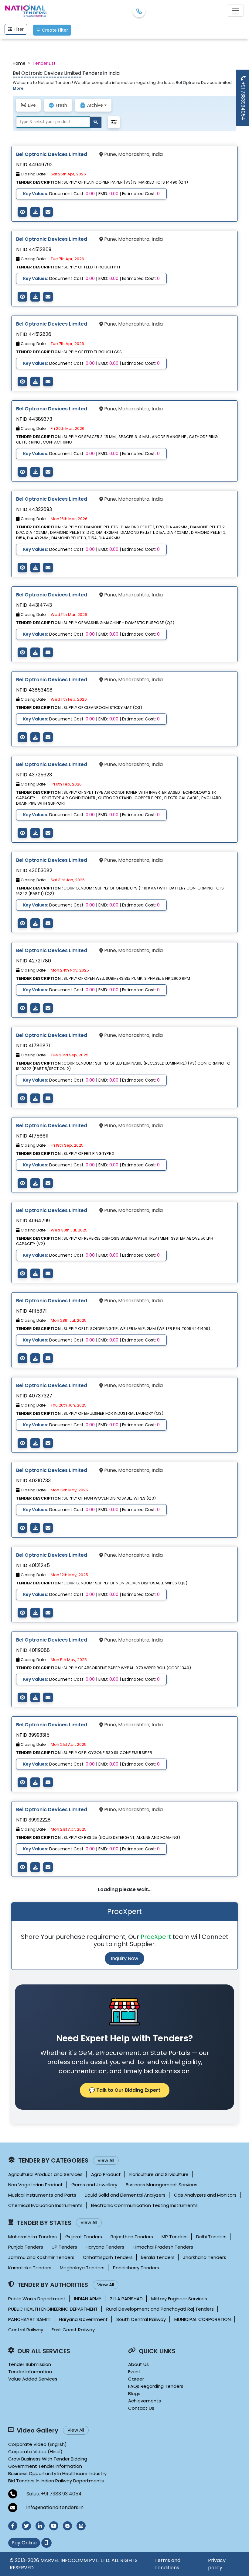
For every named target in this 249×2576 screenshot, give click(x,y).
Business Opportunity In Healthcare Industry (57, 2473)
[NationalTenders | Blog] (67, 2526)
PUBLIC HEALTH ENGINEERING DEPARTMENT (53, 2309)
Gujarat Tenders (84, 2237)
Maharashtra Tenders (32, 2237)
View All (106, 2160)
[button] (114, 122)
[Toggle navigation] (235, 11)
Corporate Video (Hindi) (35, 2452)
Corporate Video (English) (38, 2444)
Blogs (134, 2393)
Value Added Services (33, 2379)
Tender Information (30, 2372)
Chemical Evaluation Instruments (45, 2205)
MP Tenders (175, 2237)
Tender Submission (30, 2364)
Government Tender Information (45, 2466)
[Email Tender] (48, 212)
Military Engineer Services (179, 2299)
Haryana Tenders (105, 2247)
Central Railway (26, 2330)
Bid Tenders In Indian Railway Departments (56, 2481)
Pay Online (24, 2543)
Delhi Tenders (211, 2237)
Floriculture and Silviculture (159, 2174)
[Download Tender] (35, 212)
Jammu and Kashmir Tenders (41, 2257)
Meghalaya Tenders (82, 2268)
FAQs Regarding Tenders (156, 2386)
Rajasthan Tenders (132, 2237)
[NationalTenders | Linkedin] (40, 2526)
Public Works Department (37, 2299)
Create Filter (55, 30)
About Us (138, 2364)
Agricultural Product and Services (45, 2174)
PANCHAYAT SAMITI (29, 2319)
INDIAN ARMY (88, 2299)
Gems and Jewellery (94, 2185)
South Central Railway (141, 2319)
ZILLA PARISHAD (126, 2299)
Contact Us (141, 2408)
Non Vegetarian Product (36, 2185)
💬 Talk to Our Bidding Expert (125, 2090)
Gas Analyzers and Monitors (205, 2195)
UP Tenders (64, 2247)
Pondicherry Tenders (136, 2268)
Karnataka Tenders (30, 2268)
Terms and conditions (167, 2564)
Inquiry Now (124, 1958)
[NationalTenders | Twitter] (26, 2526)
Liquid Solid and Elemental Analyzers (125, 2195)
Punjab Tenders (26, 2247)
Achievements (145, 2401)
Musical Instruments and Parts (42, 2195)
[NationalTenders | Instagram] (81, 2526)
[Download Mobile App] (46, 2543)
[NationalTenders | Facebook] (13, 2526)
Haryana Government (83, 2319)
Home (19, 63)
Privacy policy (217, 2564)
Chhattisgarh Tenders (108, 2257)
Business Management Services (162, 2185)
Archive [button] (95, 105)
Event (134, 2372)
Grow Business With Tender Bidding (48, 2459)
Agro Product (106, 2174)
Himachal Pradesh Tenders (163, 2247)
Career (136, 2379)
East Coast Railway (73, 2330)
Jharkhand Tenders (205, 2257)
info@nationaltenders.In (55, 2507)
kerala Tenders (158, 2257)
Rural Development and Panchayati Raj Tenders (160, 2309)
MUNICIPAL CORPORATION (203, 2319)
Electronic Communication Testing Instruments (144, 2205)
